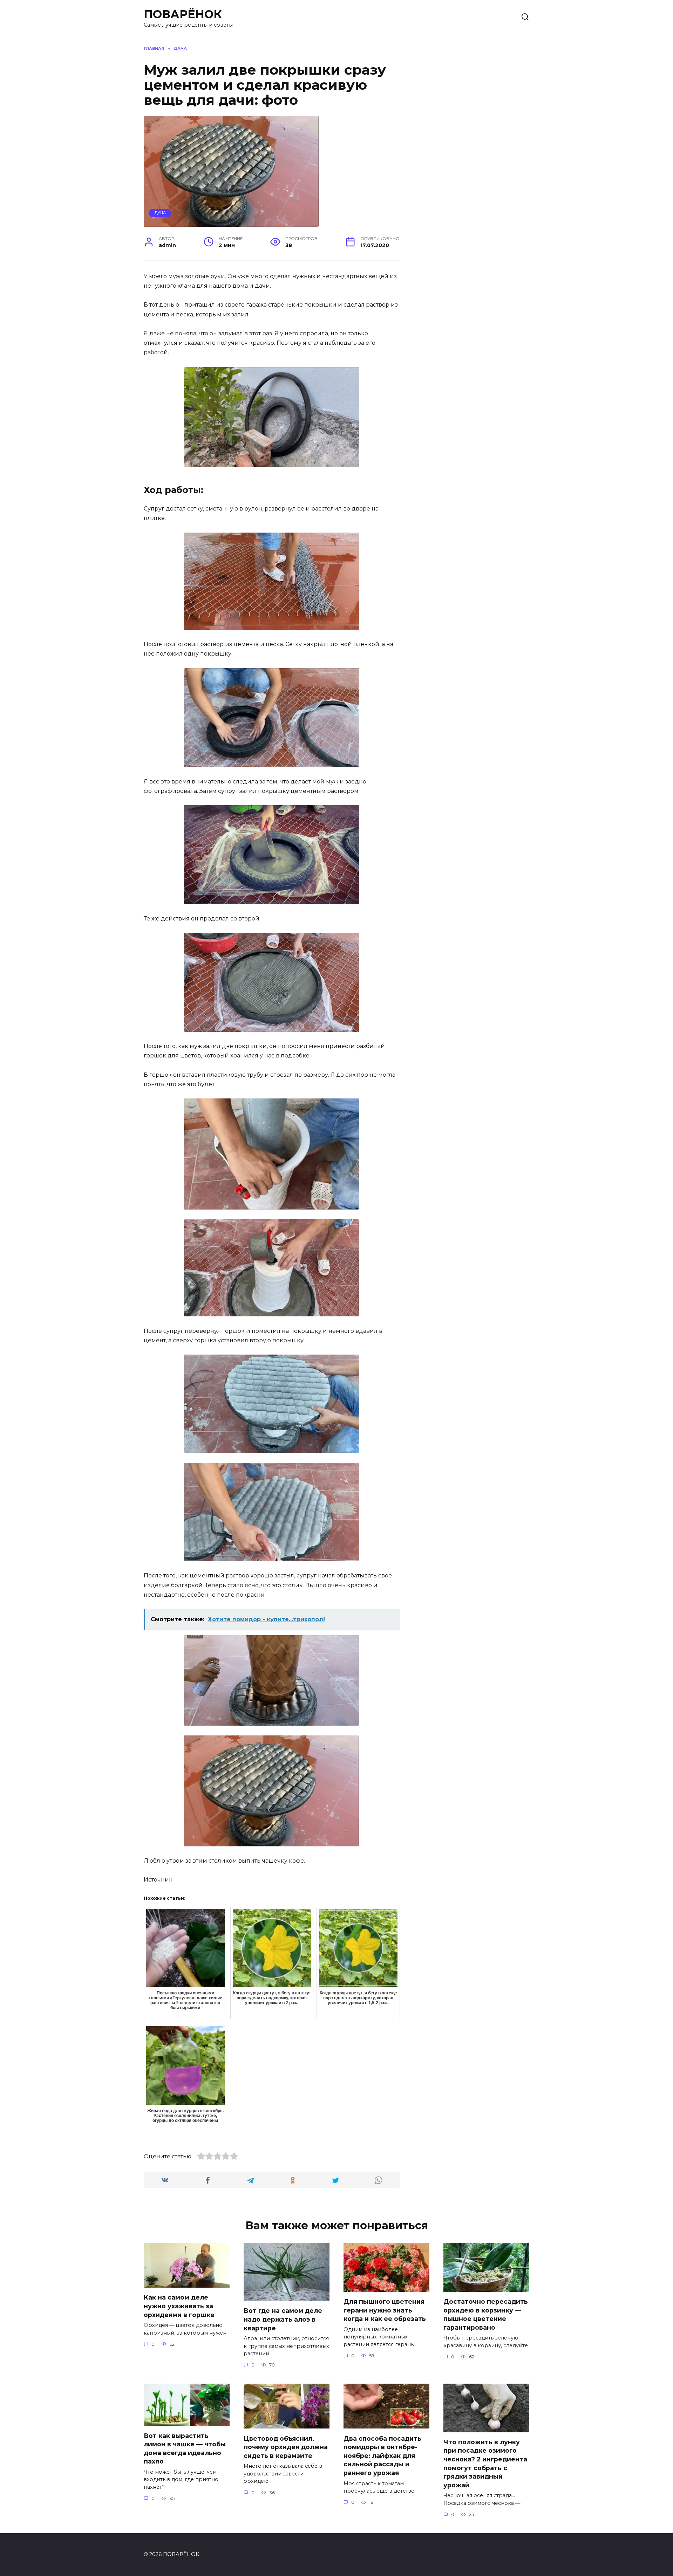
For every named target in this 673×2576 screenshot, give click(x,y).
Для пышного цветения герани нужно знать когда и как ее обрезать (385, 2310)
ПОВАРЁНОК (183, 14)
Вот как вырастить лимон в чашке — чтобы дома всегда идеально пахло (185, 2448)
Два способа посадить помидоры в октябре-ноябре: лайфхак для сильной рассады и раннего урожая (382, 2455)
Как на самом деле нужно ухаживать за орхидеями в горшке (179, 2306)
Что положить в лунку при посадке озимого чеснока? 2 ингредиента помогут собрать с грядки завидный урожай (485, 2464)
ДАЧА (160, 213)
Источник (158, 1880)
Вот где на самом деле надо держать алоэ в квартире (283, 2319)
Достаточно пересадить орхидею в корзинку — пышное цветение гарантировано (486, 2314)
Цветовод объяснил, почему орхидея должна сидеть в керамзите (286, 2447)
